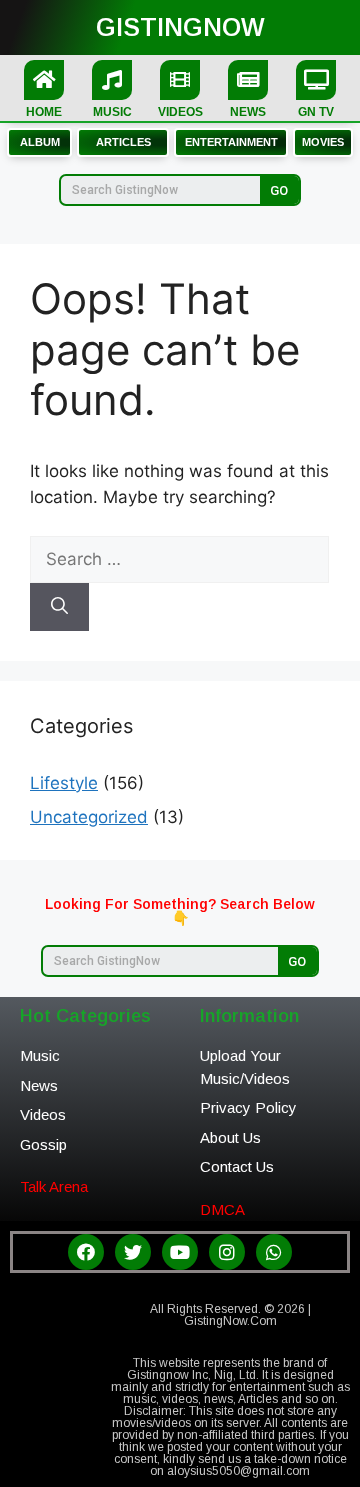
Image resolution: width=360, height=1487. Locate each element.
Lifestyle (64, 783)
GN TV (316, 112)
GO (279, 190)
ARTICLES (123, 142)
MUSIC (112, 112)
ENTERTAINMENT (231, 142)
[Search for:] (179, 559)
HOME (44, 112)
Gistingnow (180, 27)
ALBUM (40, 142)
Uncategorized (89, 817)
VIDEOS (180, 112)
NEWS (248, 112)
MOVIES (323, 142)
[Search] (59, 607)
